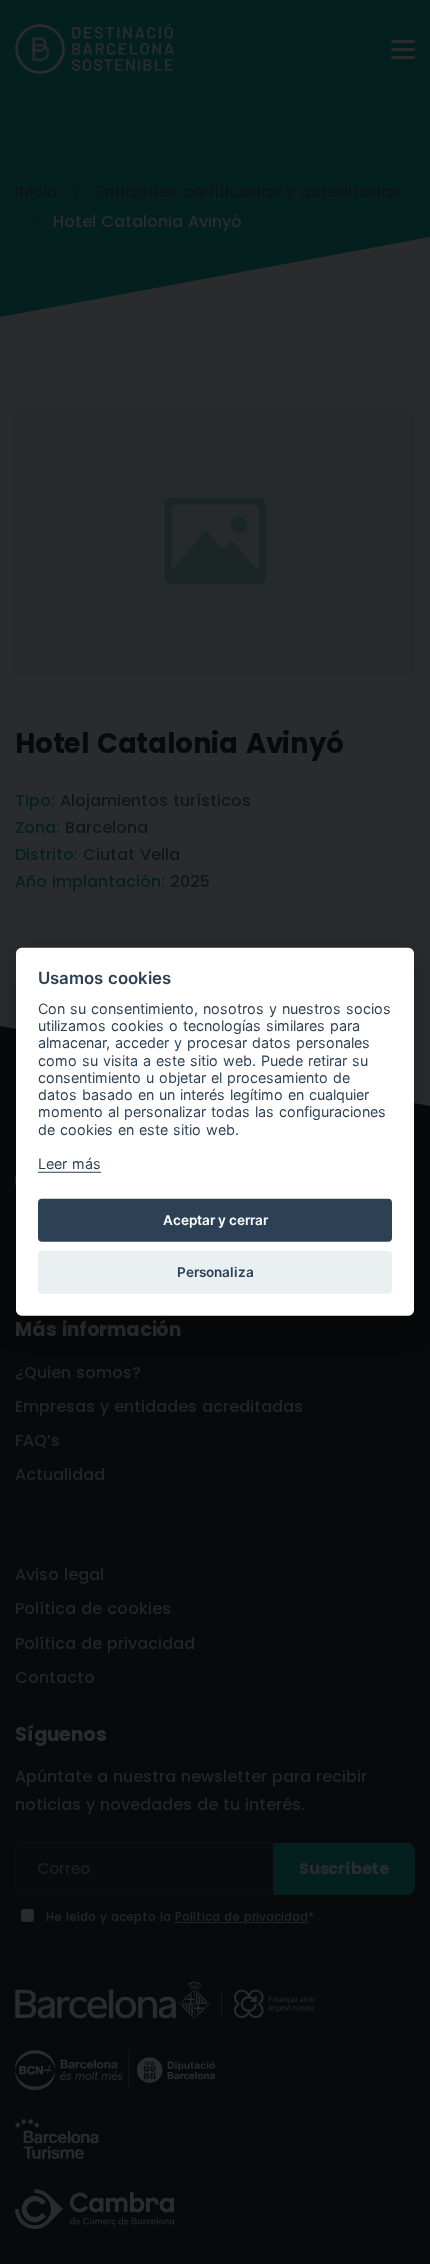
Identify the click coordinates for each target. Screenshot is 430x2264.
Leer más (69, 1163)
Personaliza (215, 1272)
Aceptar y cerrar (215, 1220)
